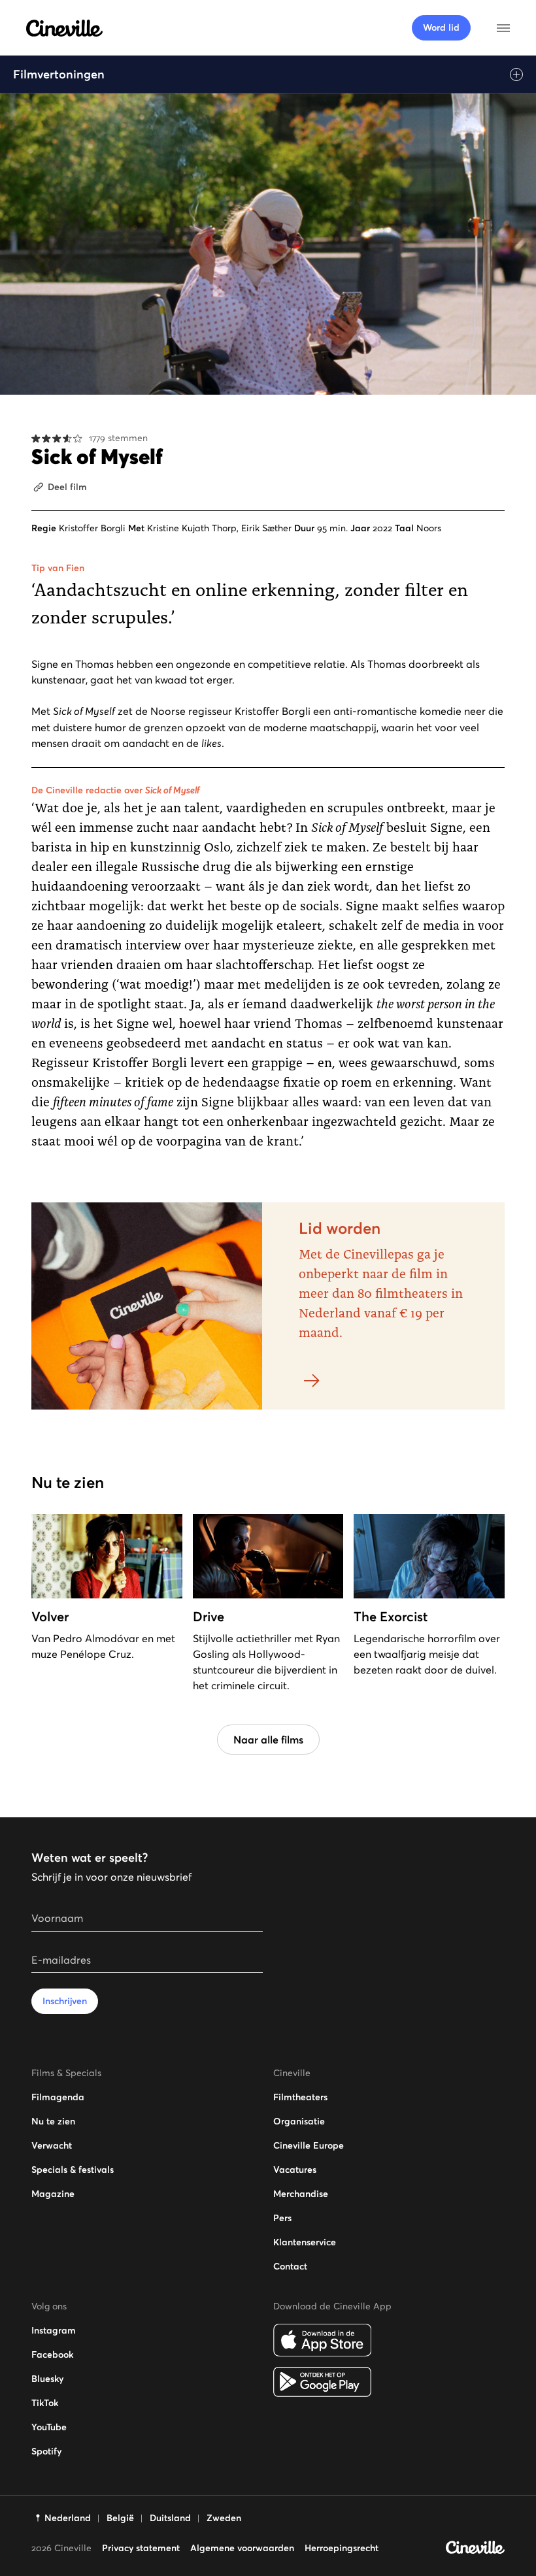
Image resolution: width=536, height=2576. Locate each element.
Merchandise (301, 2194)
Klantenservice (305, 2242)
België (120, 2518)
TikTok (45, 2403)
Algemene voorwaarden (242, 2548)
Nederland (68, 2518)
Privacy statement (141, 2548)
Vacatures (295, 2170)
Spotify (46, 2451)
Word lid (441, 27)
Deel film (67, 487)
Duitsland (170, 2518)
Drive (209, 1617)
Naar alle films (268, 1740)
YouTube (49, 2427)
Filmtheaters (300, 2097)
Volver (50, 1617)
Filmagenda (58, 2097)
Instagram (54, 2330)
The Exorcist (391, 1617)
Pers (282, 2218)
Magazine (53, 2194)
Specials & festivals (73, 2170)
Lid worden (340, 1228)
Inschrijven (65, 2001)
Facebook (52, 2354)
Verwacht (52, 2145)
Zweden (224, 2518)
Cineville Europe (309, 2145)
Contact (290, 2266)
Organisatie (299, 2121)
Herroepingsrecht (342, 2548)
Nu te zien (53, 2121)
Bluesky (47, 2379)
